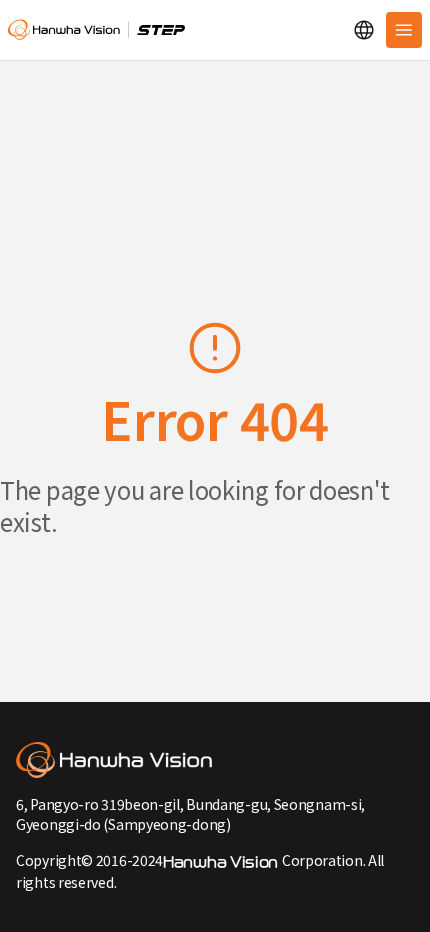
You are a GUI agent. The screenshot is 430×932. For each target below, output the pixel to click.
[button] (364, 30)
